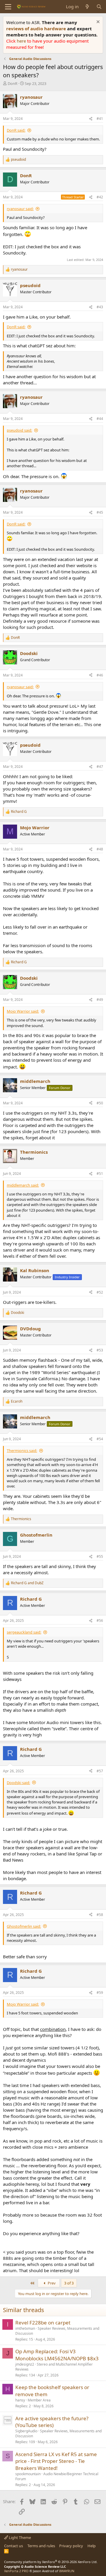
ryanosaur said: (20, 209)
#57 (100, 1771)
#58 (100, 1915)
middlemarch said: (23, 1185)
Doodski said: (18, 1783)
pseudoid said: (19, 430)
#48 (100, 849)
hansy (20, 2400)
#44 (100, 419)
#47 (100, 767)
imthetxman (25, 2328)
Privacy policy (71, 2546)
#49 (100, 1000)
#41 (100, 119)
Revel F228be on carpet (43, 2323)
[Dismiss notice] (97, 22)
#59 (100, 1993)
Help (92, 2546)
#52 (100, 1292)
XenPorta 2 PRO (16, 2571)
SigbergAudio (26, 2431)
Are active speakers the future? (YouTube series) (52, 2422)
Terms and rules (41, 2546)
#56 (100, 1621)
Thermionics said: (22, 1451)
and (27, 1583)
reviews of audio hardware (37, 29)
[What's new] (87, 7)
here (22, 41)
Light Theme (19, 2538)
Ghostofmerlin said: (24, 1926)
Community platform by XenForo (51, 2562)
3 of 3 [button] (69, 2283)
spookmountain (28, 2474)
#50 (100, 1103)
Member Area (39, 2400)
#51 (100, 1174)
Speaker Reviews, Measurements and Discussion (57, 2331)
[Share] (91, 119)
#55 (100, 1556)
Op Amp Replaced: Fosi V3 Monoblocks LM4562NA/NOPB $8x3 (57, 2355)
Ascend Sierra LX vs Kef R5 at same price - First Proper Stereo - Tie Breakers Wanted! (56, 2461)
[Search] (99, 7)
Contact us (14, 2546)
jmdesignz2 (25, 2364)
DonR (13, 83)
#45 (100, 512)
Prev (51, 2283)
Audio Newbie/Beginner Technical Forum (57, 2476)
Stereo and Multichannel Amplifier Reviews (54, 2367)
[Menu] (8, 7)
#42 (100, 197)
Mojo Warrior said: (23, 1011)
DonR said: (16, 130)
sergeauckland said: (24, 1632)
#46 (100, 675)
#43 (100, 307)
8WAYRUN (67, 2571)
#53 (100, 1350)
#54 (100, 1439)
